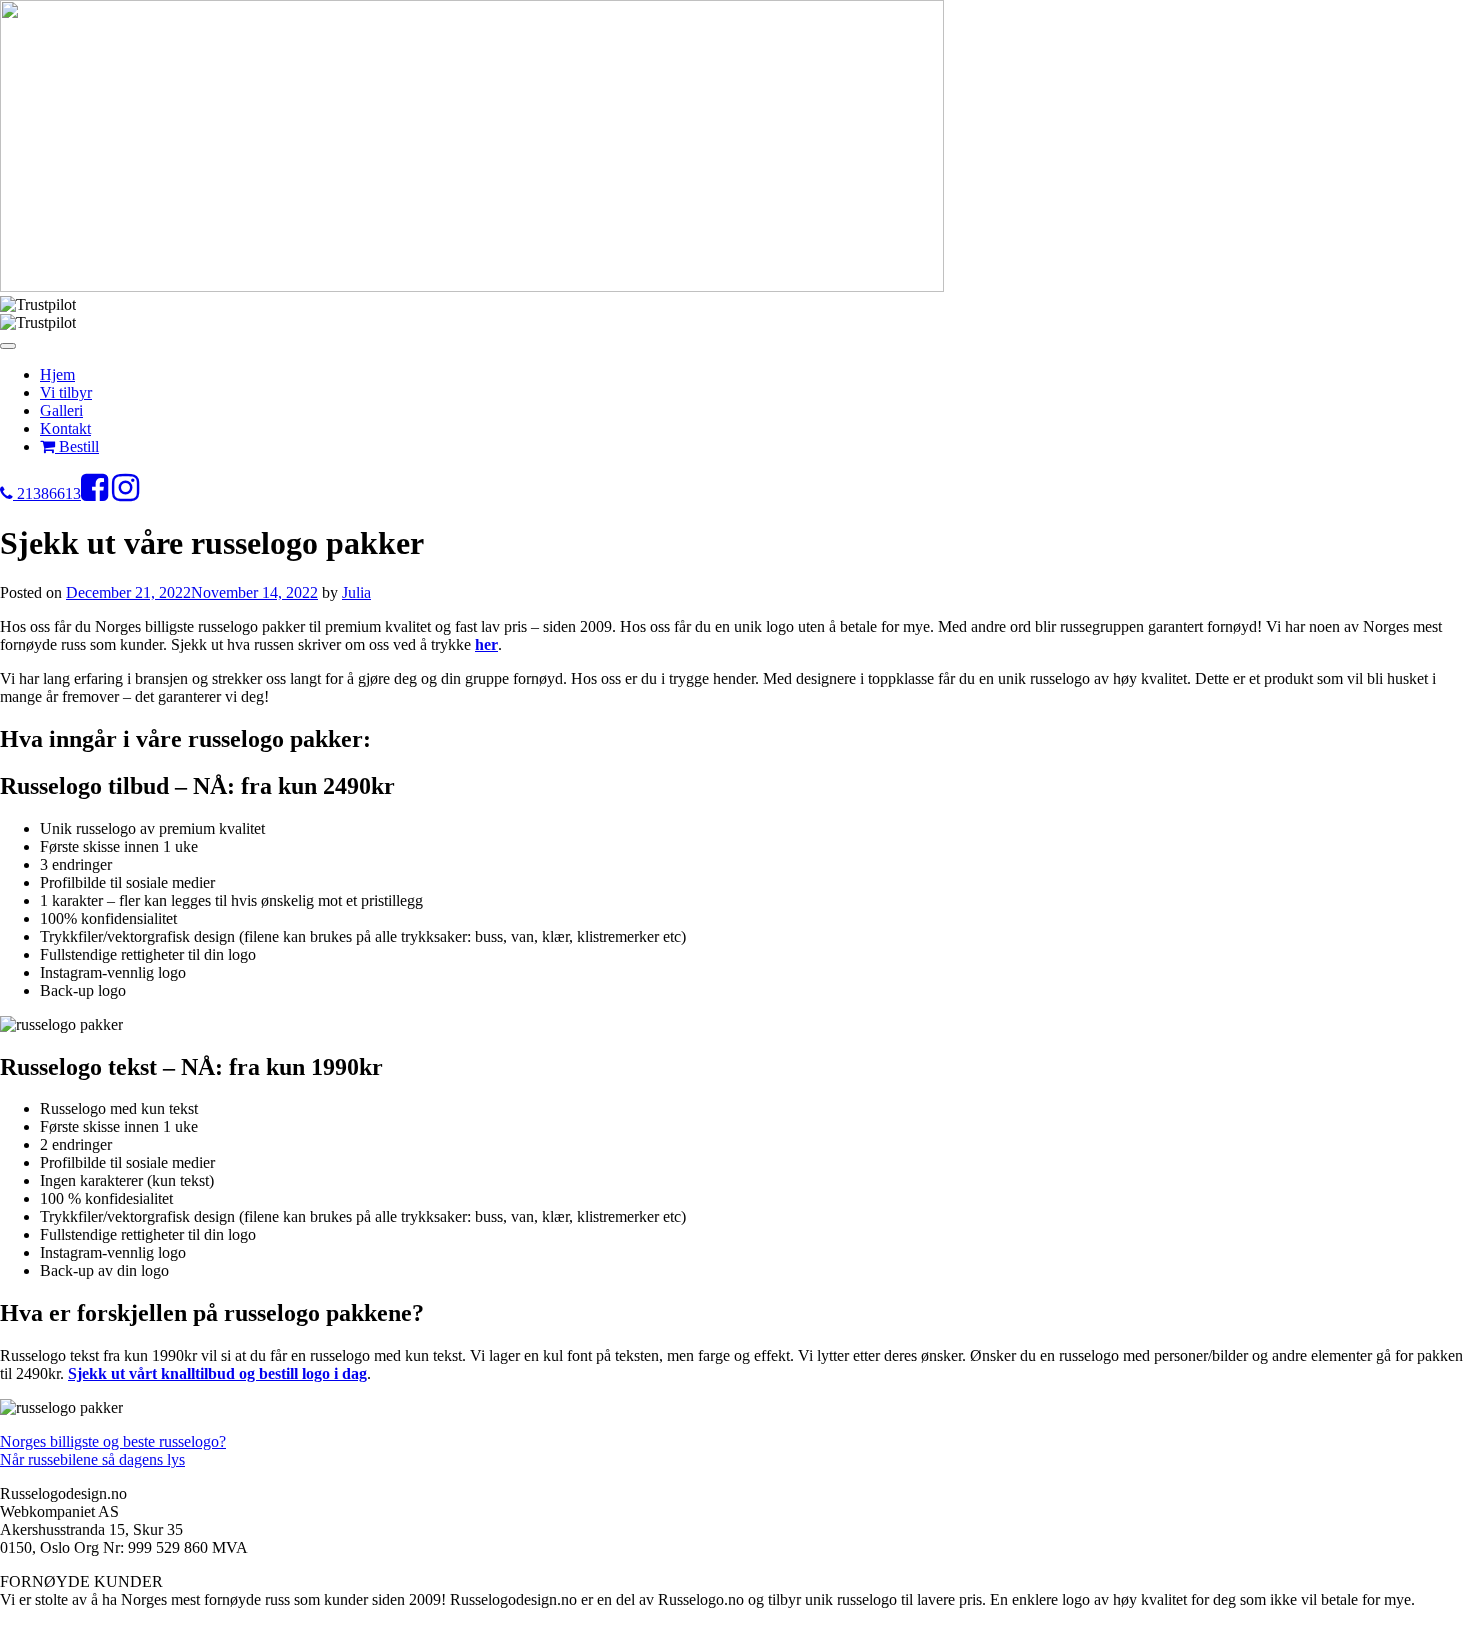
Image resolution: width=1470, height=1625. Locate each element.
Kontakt (65, 428)
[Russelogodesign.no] (472, 286)
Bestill (77, 446)
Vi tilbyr (66, 392)
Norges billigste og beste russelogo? (113, 1441)
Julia (356, 592)
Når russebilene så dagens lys (92, 1459)
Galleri (61, 410)
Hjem (57, 374)
